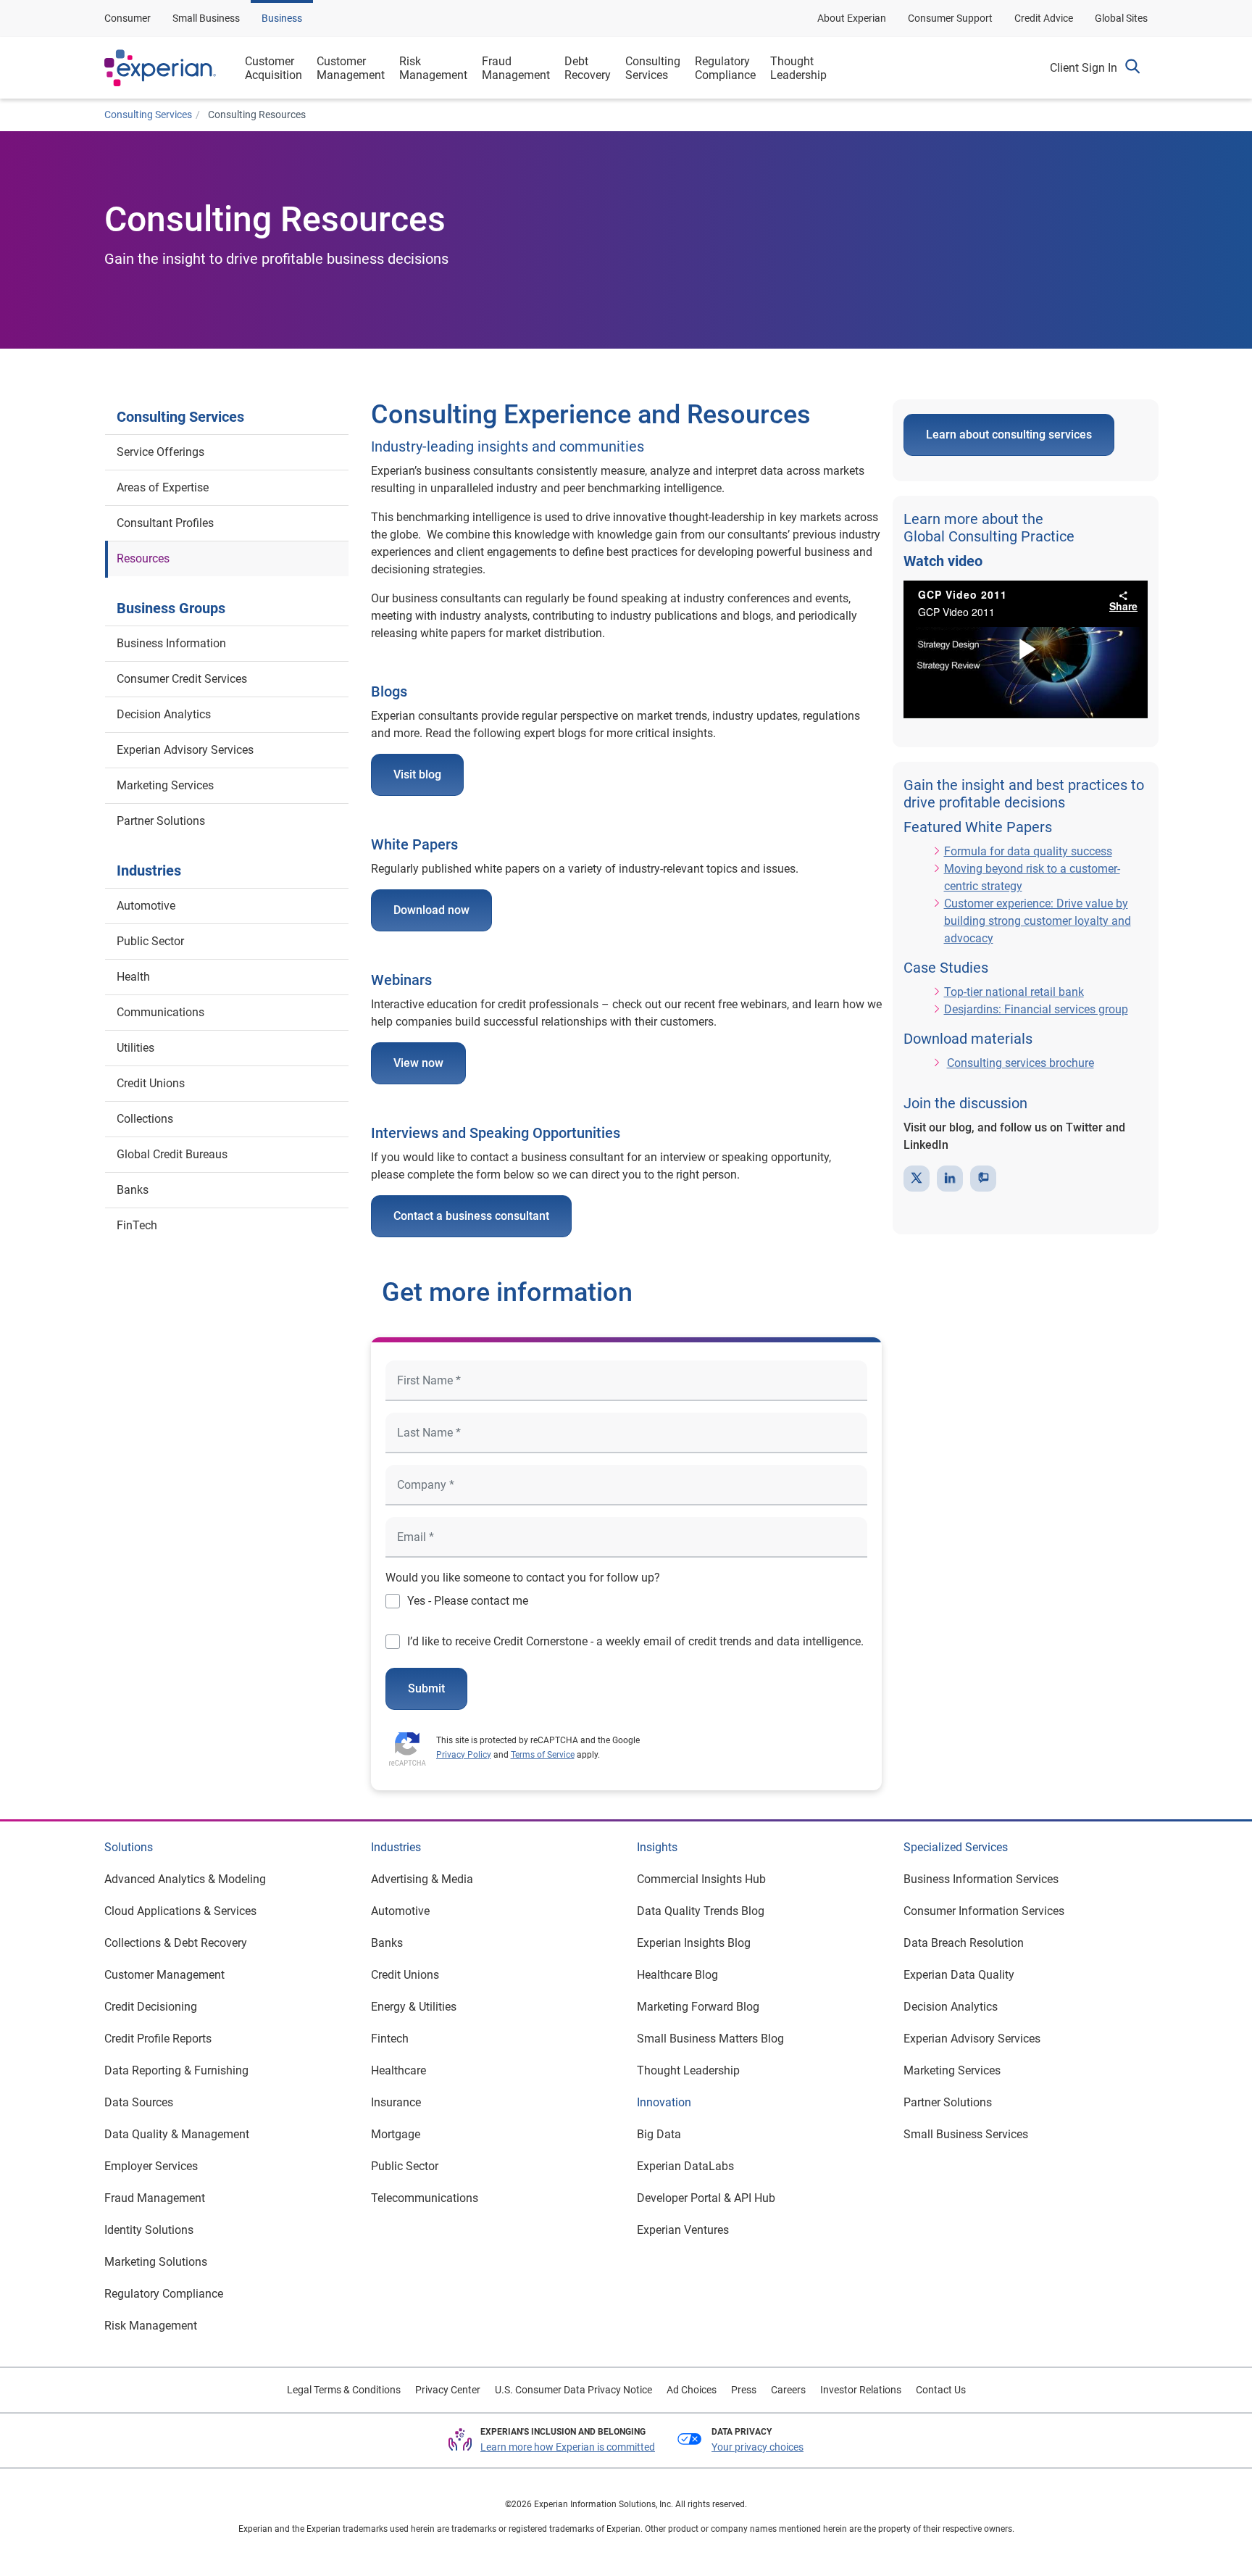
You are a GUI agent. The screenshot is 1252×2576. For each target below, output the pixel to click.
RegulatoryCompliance (725, 68)
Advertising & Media (422, 1879)
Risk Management (151, 2326)
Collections (145, 1119)
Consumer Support (950, 18)
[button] (1132, 68)
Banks (133, 1190)
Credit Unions (151, 1083)
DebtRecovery (588, 68)
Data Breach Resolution (964, 1943)
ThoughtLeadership (798, 68)
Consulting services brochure (1021, 1063)
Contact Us (941, 2390)
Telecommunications (425, 2198)
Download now (431, 910)
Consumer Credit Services (182, 679)
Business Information (171, 643)
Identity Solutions (149, 2230)
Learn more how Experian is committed (568, 2447)
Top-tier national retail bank (1014, 992)
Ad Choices (692, 2390)
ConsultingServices (653, 68)
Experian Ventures (683, 2230)
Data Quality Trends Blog (701, 1911)
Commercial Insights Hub (701, 1879)
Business (282, 18)
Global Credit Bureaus (172, 1154)
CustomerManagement (351, 68)
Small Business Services (966, 2134)
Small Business (206, 18)
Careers (788, 2390)
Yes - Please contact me (468, 1601)
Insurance (396, 2102)
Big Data (659, 2134)
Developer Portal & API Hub (706, 2198)
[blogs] (983, 1179)
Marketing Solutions (156, 2262)
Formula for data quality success (1028, 851)
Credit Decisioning (151, 2007)
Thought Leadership (688, 2070)
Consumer (128, 18)
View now (418, 1063)
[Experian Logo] (160, 68)
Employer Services (151, 2166)
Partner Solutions (161, 821)
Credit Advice (1044, 18)
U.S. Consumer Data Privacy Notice (573, 2390)
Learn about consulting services (1009, 435)
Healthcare (398, 2070)
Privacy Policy (464, 1755)
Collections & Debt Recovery (176, 1943)
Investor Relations (861, 2390)
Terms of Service (543, 1755)
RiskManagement (433, 68)
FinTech (137, 1225)
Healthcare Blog (677, 1975)
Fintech (390, 2039)
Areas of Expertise (163, 487)
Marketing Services (165, 785)
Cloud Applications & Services (180, 1911)
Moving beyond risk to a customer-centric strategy (1032, 877)
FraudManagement (516, 68)
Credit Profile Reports (158, 2039)
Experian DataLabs (685, 2166)
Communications (160, 1012)
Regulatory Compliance (164, 2294)
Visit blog (417, 774)
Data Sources (139, 2102)
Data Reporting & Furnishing (176, 2070)
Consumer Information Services (984, 1911)
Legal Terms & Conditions (344, 2390)
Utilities (135, 1048)
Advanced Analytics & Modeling (185, 1879)
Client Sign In (1084, 68)
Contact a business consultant (471, 1216)
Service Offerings (160, 452)
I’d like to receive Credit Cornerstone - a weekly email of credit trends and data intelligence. (635, 1641)
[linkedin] (950, 1179)
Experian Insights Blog (694, 1943)
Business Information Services (981, 1879)
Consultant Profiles (165, 523)
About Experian (852, 18)
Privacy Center (448, 2390)
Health (133, 977)
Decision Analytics (164, 714)
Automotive (146, 906)
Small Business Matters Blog (710, 2039)
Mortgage (396, 2134)
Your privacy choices (758, 2447)
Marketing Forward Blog (698, 2007)
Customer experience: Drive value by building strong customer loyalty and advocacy (1038, 921)
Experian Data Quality (959, 1975)
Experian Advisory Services (185, 750)
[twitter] (917, 1179)
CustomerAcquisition (274, 68)
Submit (426, 1688)
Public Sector (150, 941)
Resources (143, 558)
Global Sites (1121, 18)
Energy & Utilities (414, 2007)
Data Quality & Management (177, 2134)
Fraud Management (155, 2198)
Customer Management (164, 1975)
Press (744, 2390)
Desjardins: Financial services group (1036, 1009)
